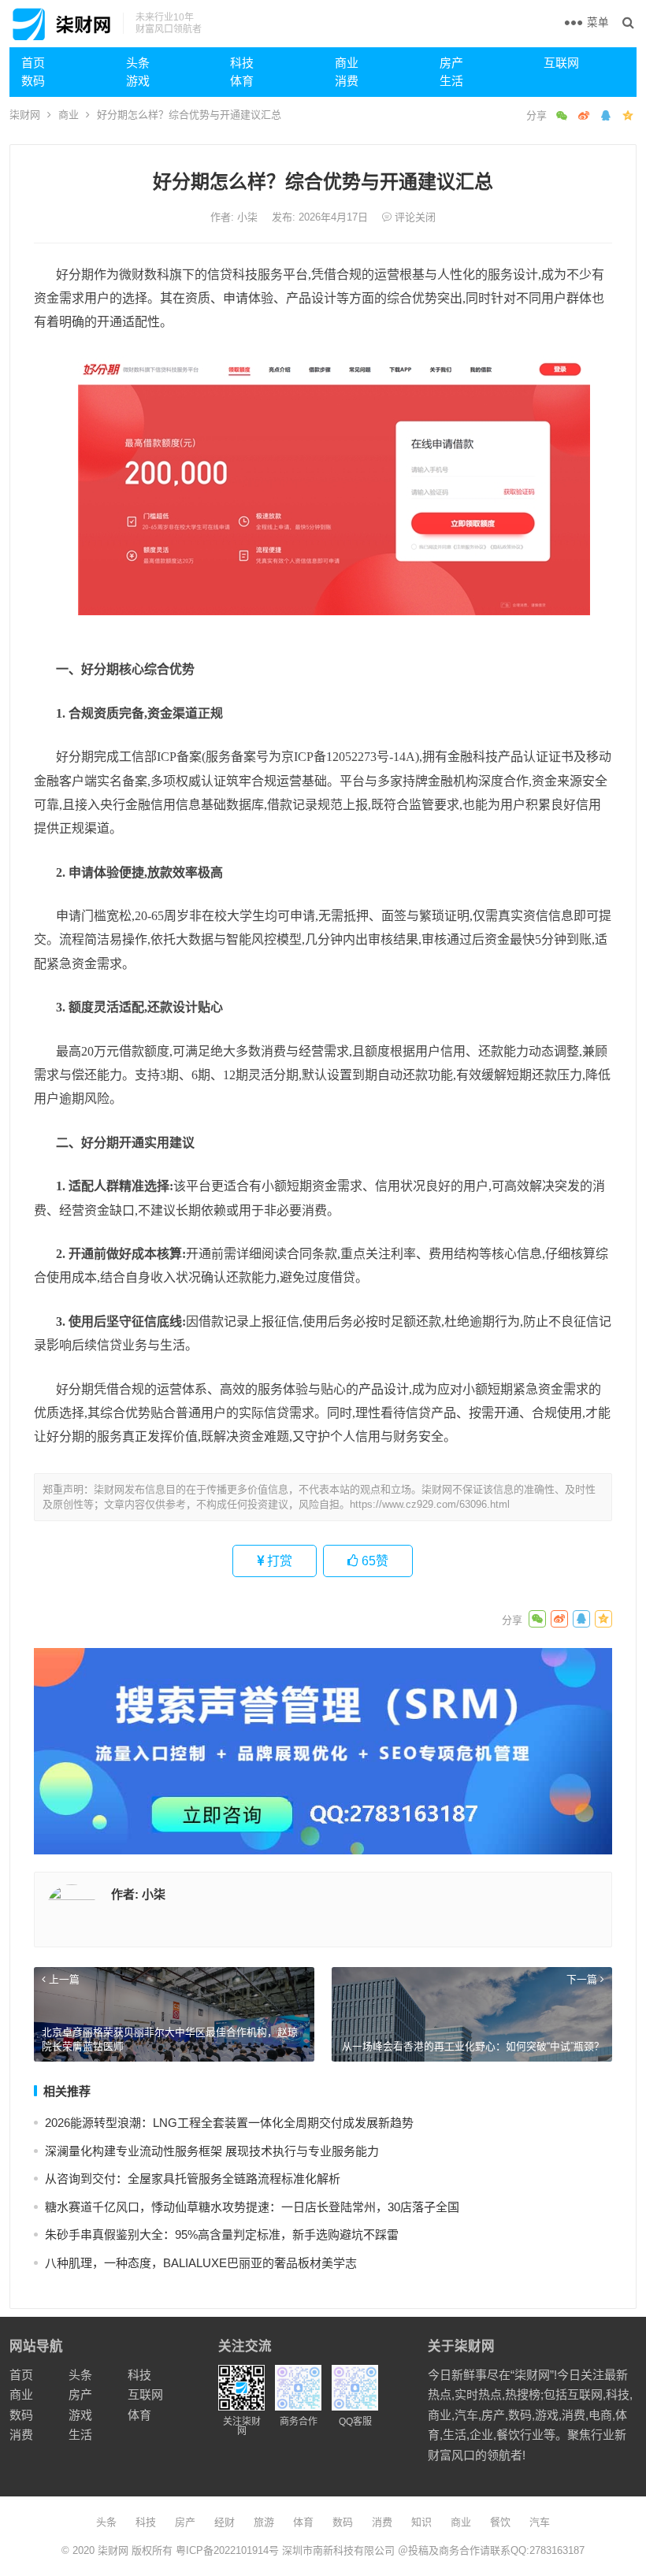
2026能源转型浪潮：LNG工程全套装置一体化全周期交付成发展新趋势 (229, 2123)
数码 (33, 81)
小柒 (249, 217)
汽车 (540, 2522)
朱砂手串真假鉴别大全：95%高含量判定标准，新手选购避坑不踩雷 (222, 2235)
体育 (242, 81)
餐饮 (500, 2522)
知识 (421, 2522)
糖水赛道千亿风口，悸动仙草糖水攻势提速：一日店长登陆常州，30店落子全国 (252, 2207)
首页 (33, 63)
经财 (225, 2522)
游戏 (138, 81)
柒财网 (25, 115)
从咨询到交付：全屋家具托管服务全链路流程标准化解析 (193, 2179)
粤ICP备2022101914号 (227, 2550)
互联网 (561, 63)
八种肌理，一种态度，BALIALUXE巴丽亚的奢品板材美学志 (201, 2263)
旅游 (264, 2522)
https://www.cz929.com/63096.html (430, 1504)
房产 (451, 63)
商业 (347, 63)
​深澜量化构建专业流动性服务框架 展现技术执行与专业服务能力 (212, 2151)
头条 (138, 63)
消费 (347, 81)
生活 (451, 81)
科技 (242, 63)
